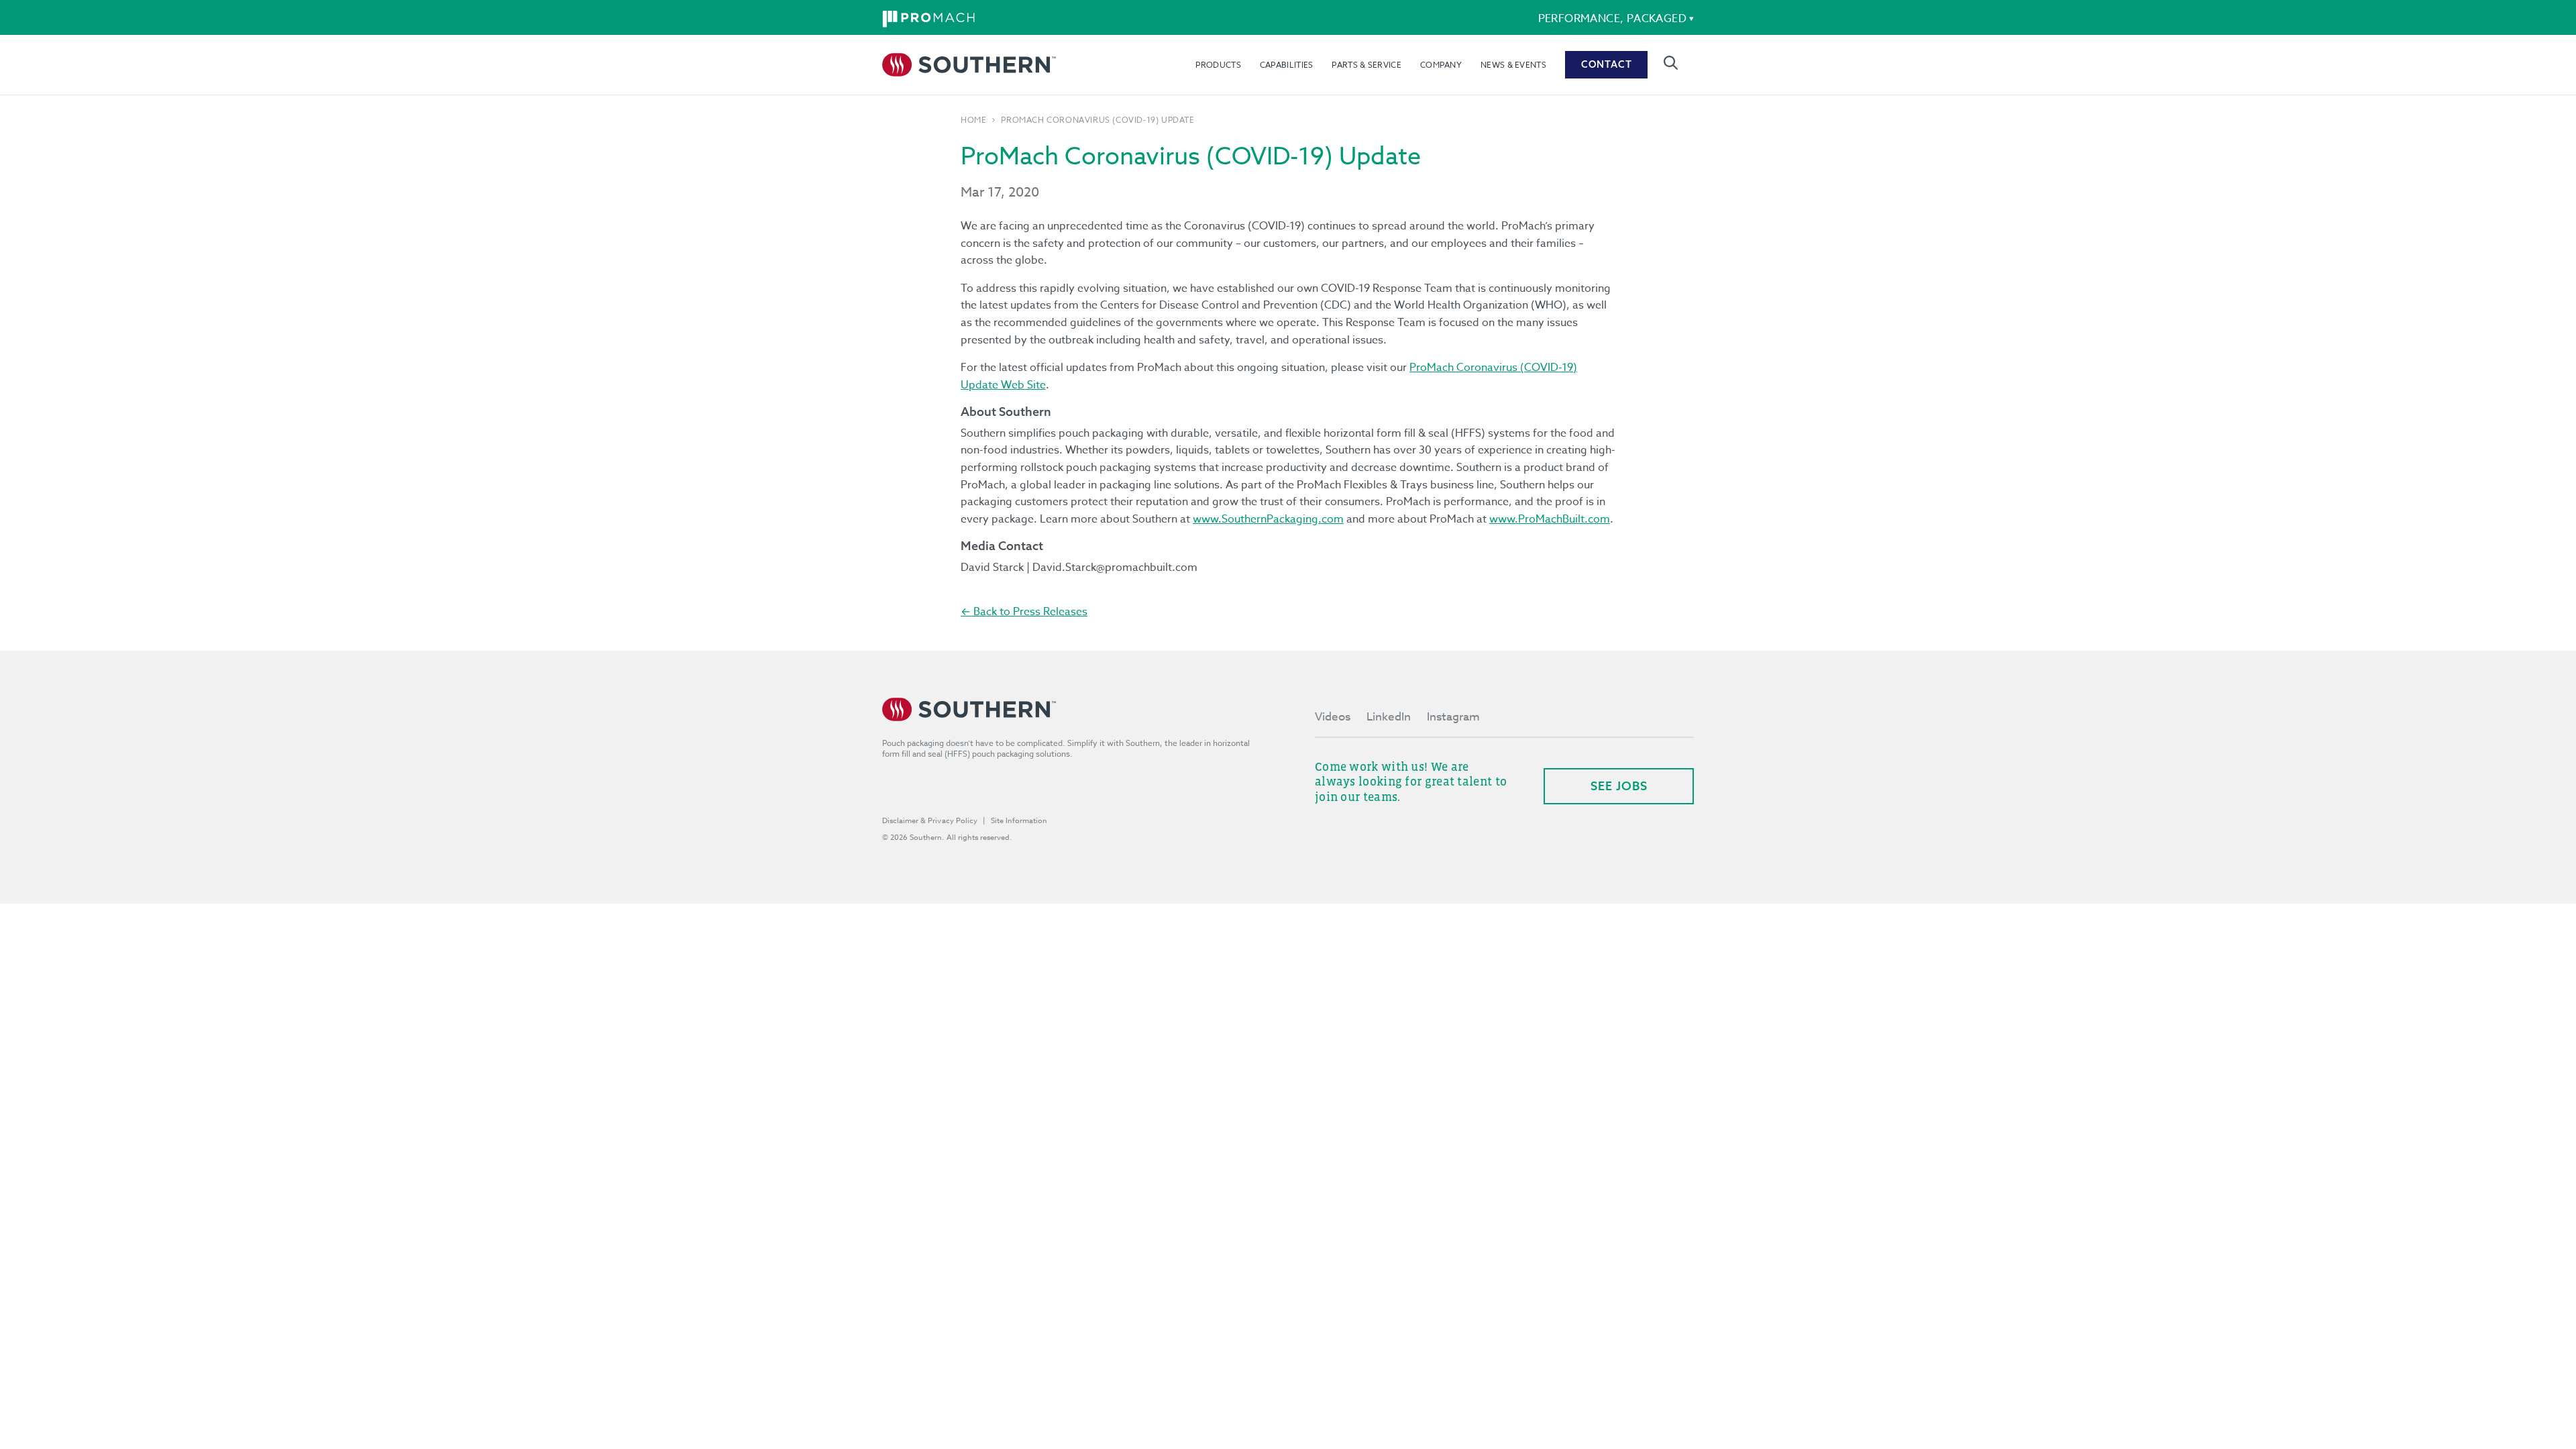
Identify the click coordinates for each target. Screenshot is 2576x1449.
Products (1218, 65)
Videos (1333, 717)
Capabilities (1287, 65)
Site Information (1019, 821)
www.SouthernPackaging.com (1268, 519)
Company (1441, 65)
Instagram (1453, 717)
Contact (1607, 64)
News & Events (1513, 65)
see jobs (1619, 786)
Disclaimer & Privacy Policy (930, 821)
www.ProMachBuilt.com (1550, 519)
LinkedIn (1389, 717)
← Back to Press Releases (1024, 612)
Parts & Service (1366, 65)
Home (973, 120)
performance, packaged (1612, 19)
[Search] (1671, 63)
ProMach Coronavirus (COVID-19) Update (1097, 120)
